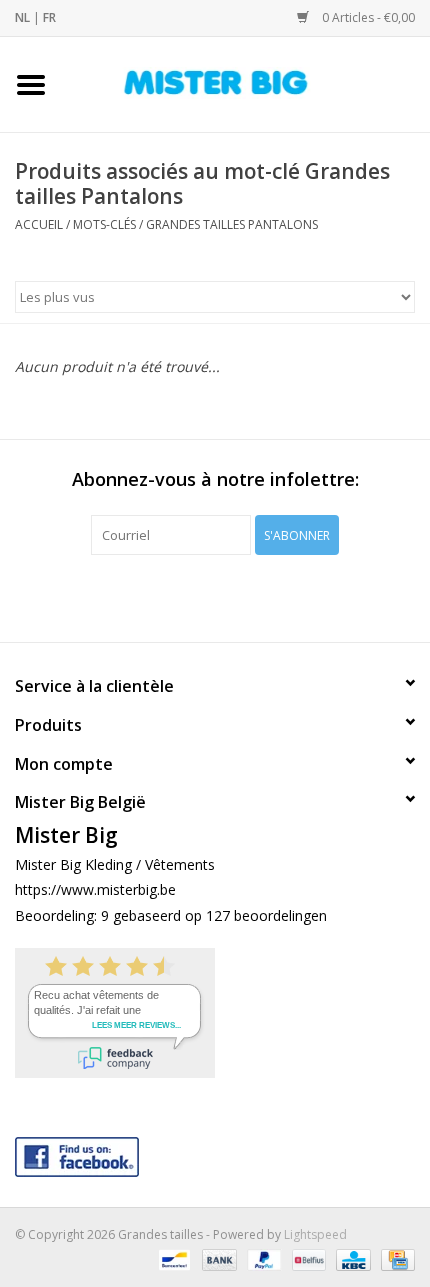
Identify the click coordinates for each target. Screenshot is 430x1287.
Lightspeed (315, 1234)
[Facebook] (215, 1152)
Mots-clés (104, 224)
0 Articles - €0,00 (367, 17)
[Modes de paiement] (172, 1259)
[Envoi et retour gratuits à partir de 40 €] (246, 82)
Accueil (39, 224)
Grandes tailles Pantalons (232, 224)
